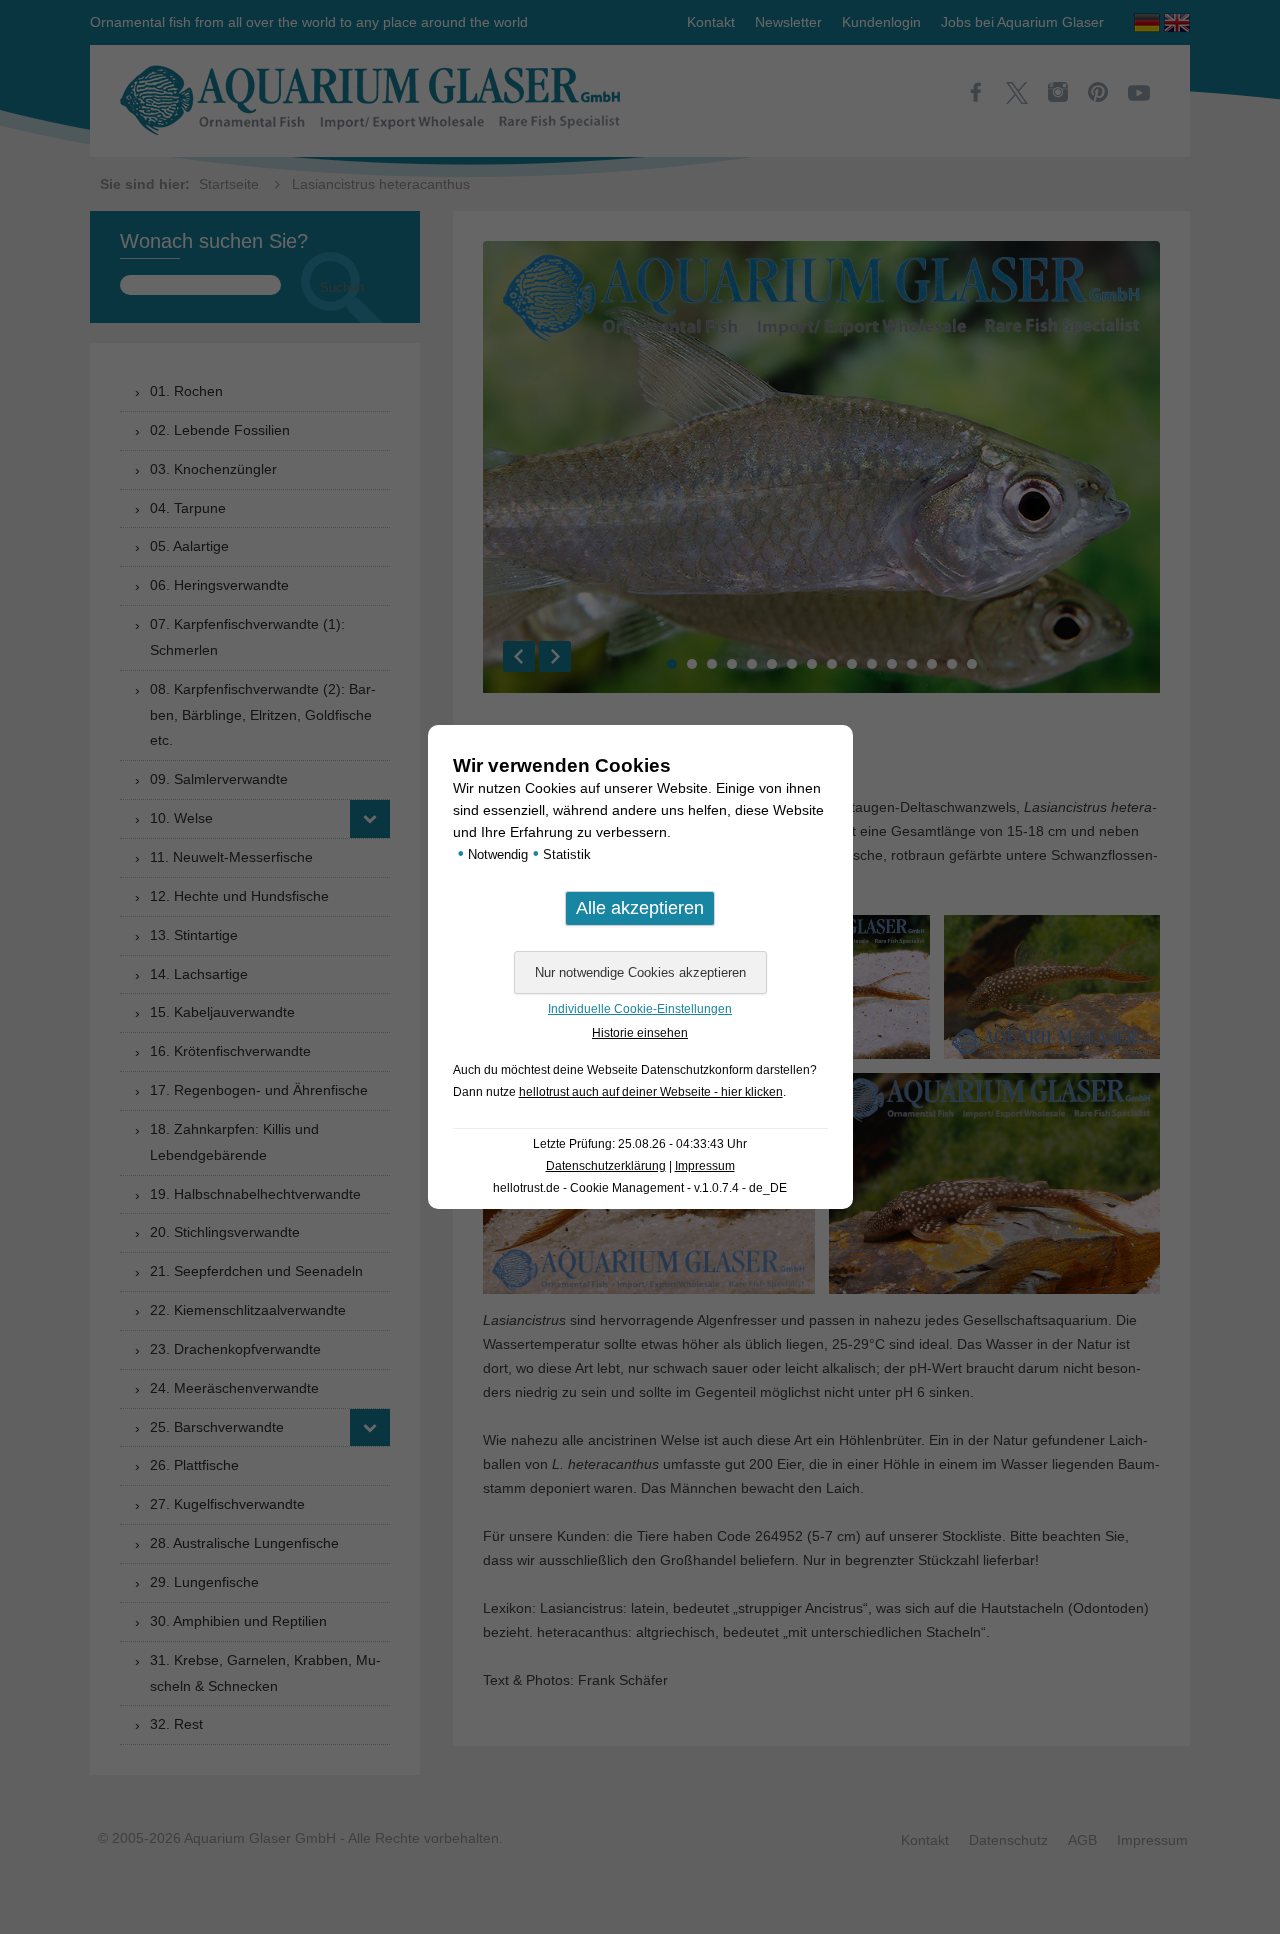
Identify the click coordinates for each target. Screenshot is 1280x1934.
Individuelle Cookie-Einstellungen (640, 1009)
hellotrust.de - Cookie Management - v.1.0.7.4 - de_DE (640, 1188)
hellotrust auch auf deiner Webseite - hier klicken (651, 1092)
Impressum (705, 1166)
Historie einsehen (640, 1033)
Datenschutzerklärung (606, 1166)
